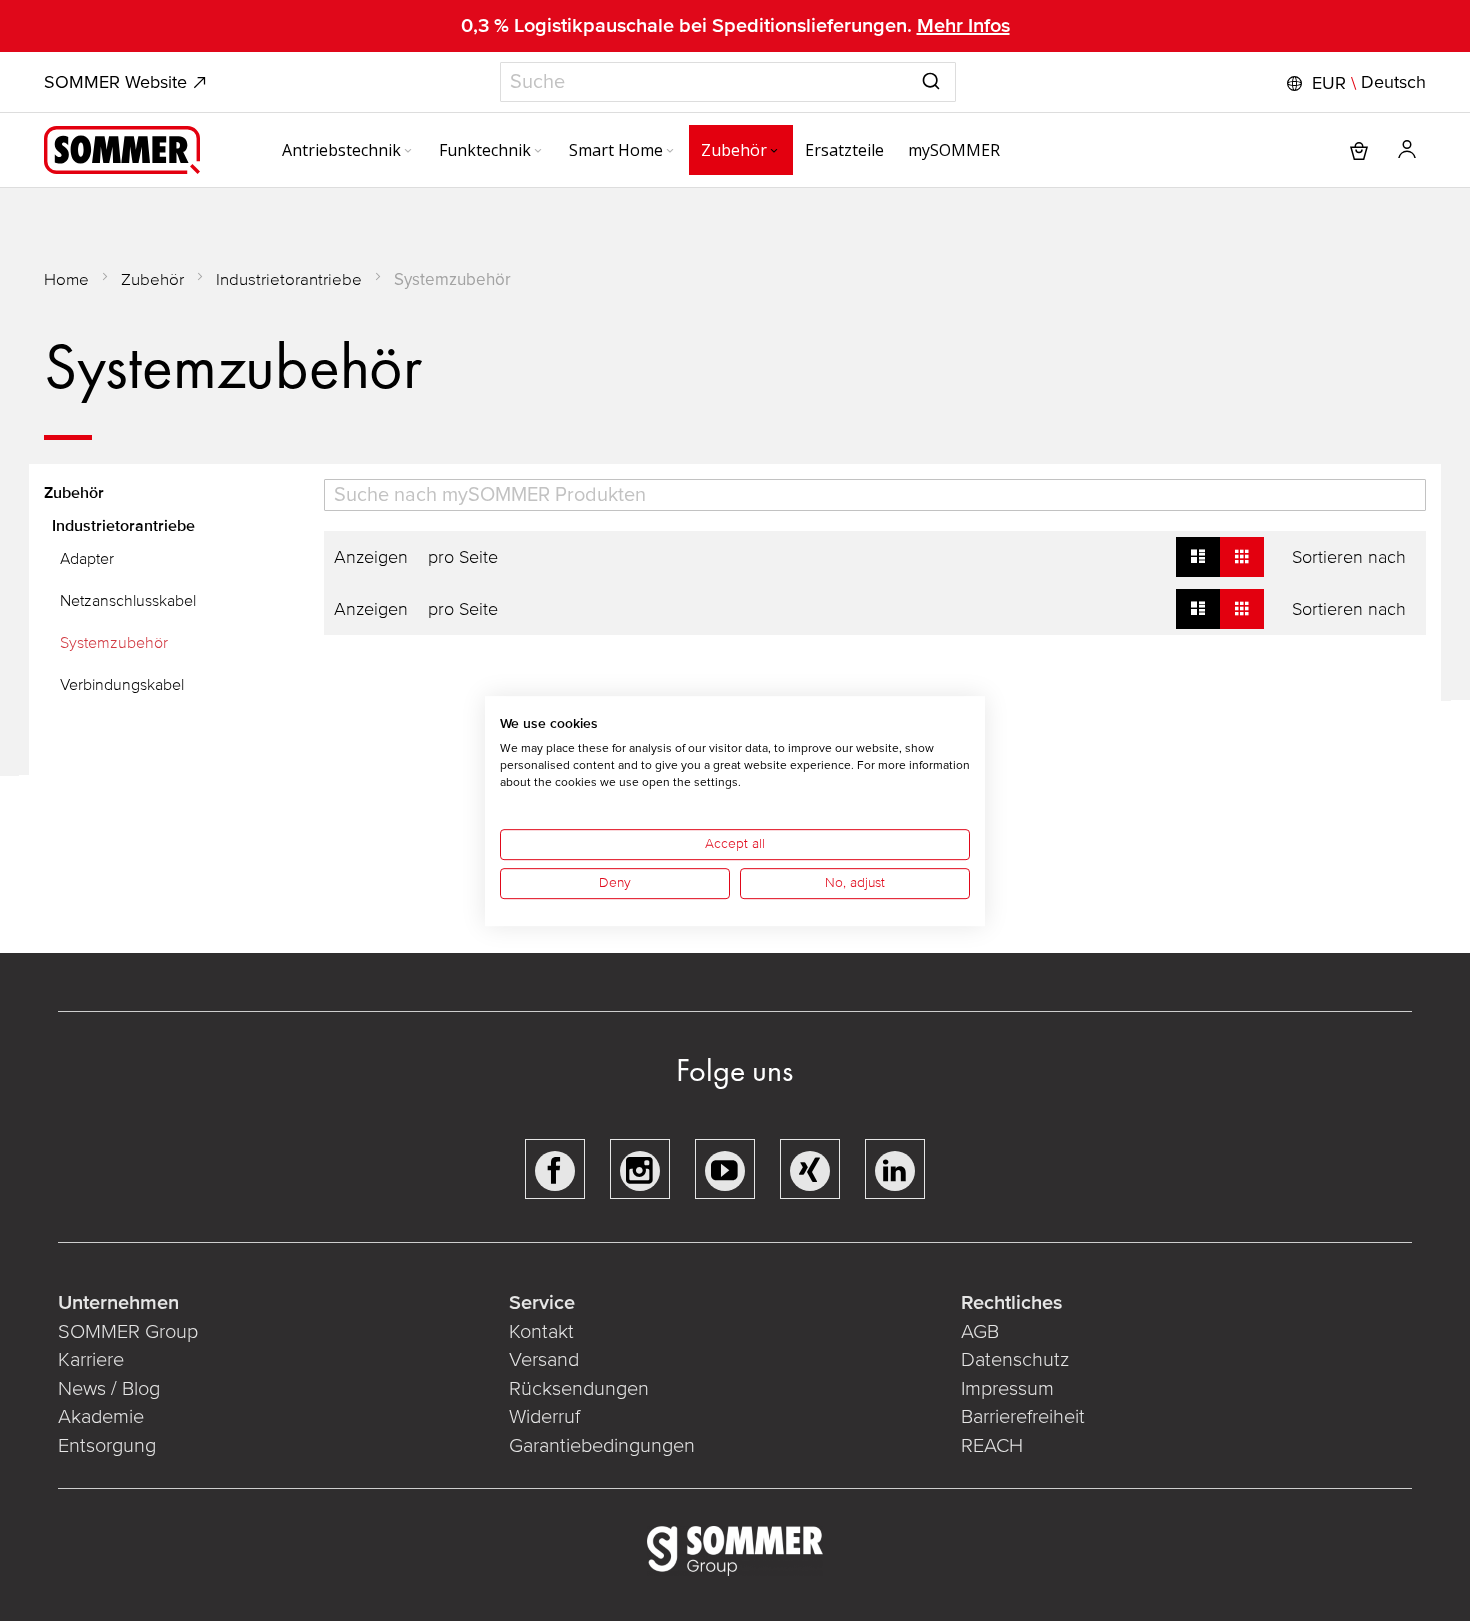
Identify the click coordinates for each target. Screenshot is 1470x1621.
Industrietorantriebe (289, 279)
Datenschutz (1015, 1360)
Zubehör (152, 279)
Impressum (1007, 1389)
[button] (1354, 83)
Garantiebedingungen (602, 1446)
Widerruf (544, 1417)
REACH (992, 1446)
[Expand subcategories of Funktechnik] (538, 152)
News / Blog (109, 1389)
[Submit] (931, 78)
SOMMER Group (128, 1332)
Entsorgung (107, 1446)
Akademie (103, 1417)
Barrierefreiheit (1023, 1417)
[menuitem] (348, 150)
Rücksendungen (579, 1389)
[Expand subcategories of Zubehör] (774, 152)
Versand (544, 1360)
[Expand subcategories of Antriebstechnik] (408, 152)
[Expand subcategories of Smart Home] (670, 152)
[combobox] (728, 82)
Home (66, 279)
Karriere (91, 1360)
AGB (980, 1332)
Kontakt (541, 1332)
